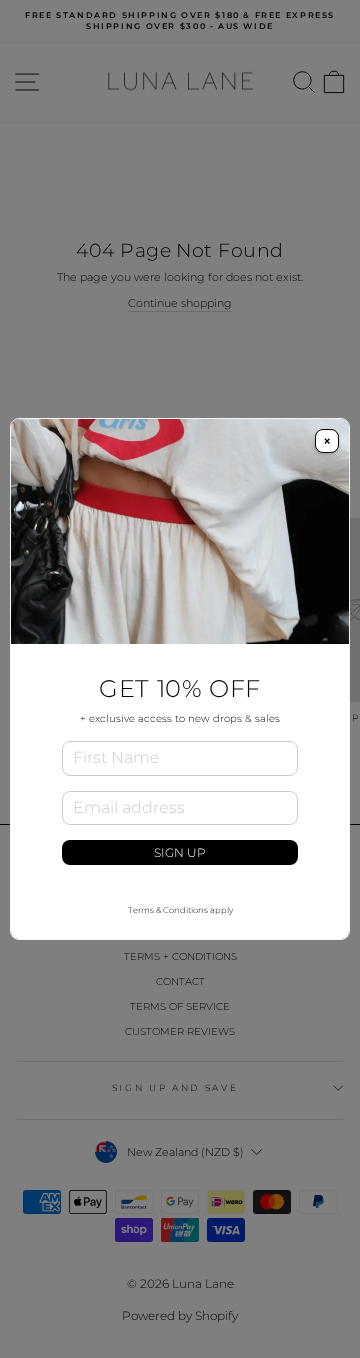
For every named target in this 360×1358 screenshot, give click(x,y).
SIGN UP (180, 852)
